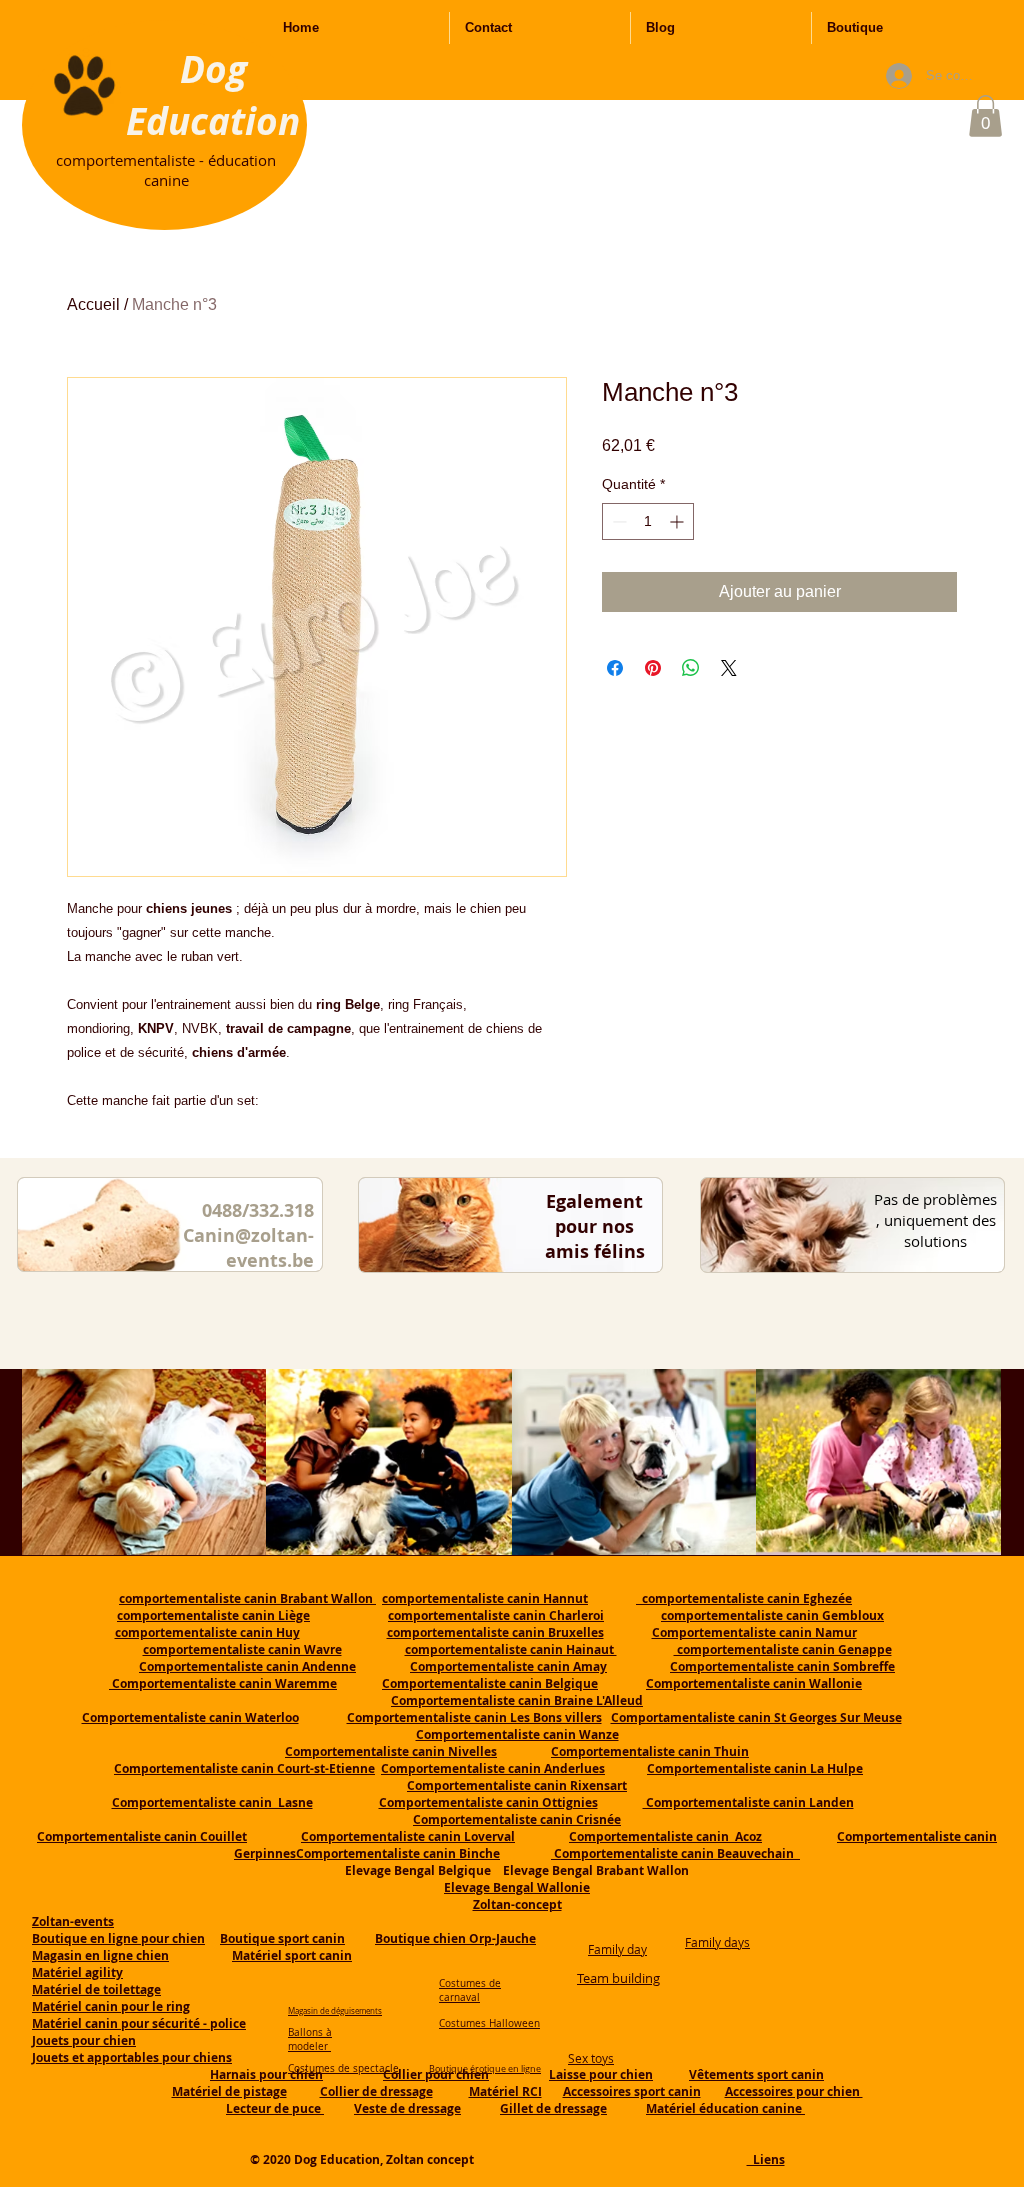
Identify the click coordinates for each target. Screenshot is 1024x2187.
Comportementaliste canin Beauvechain (675, 1853)
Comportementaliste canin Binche (398, 1853)
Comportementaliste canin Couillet (142, 1836)
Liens (766, 2159)
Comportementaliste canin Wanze (517, 1734)
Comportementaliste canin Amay (508, 1666)
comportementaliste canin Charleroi (496, 1615)
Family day (617, 1949)
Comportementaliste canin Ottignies (488, 1802)
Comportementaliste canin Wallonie (754, 1683)
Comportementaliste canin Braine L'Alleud (517, 1700)
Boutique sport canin (282, 1938)
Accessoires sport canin (632, 2091)
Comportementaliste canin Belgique (490, 1683)
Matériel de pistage (229, 2091)
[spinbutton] (648, 521)
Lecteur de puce (275, 2108)
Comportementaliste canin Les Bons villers (474, 1717)
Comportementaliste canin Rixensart (517, 1785)
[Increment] (678, 521)
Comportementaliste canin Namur (754, 1632)
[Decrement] (617, 521)
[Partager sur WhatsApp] (691, 668)
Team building (618, 1978)
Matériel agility (77, 1972)
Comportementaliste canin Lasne (212, 1802)
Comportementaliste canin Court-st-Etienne (244, 1768)
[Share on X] (729, 668)
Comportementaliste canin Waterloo (190, 1717)
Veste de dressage (407, 2108)
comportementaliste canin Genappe (783, 1649)
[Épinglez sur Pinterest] (653, 668)
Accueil (93, 304)
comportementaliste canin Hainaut (511, 1649)
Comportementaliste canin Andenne (247, 1666)
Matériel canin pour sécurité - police (139, 2023)
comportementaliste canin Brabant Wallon (247, 1598)
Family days (717, 1942)
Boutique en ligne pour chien (118, 1938)
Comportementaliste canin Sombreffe (782, 1666)
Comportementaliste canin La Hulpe (755, 1768)
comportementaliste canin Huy (207, 1632)
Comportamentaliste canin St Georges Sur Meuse (756, 1717)
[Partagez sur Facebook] (615, 668)
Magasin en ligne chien (100, 1955)
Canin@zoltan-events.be (248, 1248)
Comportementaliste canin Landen (748, 1802)
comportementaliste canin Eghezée (744, 1598)
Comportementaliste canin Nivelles (391, 1751)
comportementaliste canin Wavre (242, 1649)
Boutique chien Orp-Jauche (455, 1938)
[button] (985, 116)
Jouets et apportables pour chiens (132, 2057)
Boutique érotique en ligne (485, 2069)
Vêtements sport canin (756, 2074)
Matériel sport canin (292, 1955)
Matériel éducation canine (725, 2108)
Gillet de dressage (553, 2108)
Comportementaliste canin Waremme (224, 1683)
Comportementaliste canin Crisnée (517, 1819)
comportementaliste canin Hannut (485, 1598)
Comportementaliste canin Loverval (408, 1836)
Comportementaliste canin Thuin (650, 1751)
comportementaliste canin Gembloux (772, 1615)
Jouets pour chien (84, 2040)
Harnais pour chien (266, 2074)
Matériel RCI (505, 2091)
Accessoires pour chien (794, 2091)
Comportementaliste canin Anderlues (493, 1768)
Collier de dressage (376, 2091)
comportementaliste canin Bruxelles (495, 1632)
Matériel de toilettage (96, 1989)
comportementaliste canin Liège (213, 1615)
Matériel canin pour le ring (111, 2006)
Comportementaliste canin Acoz (665, 1836)
